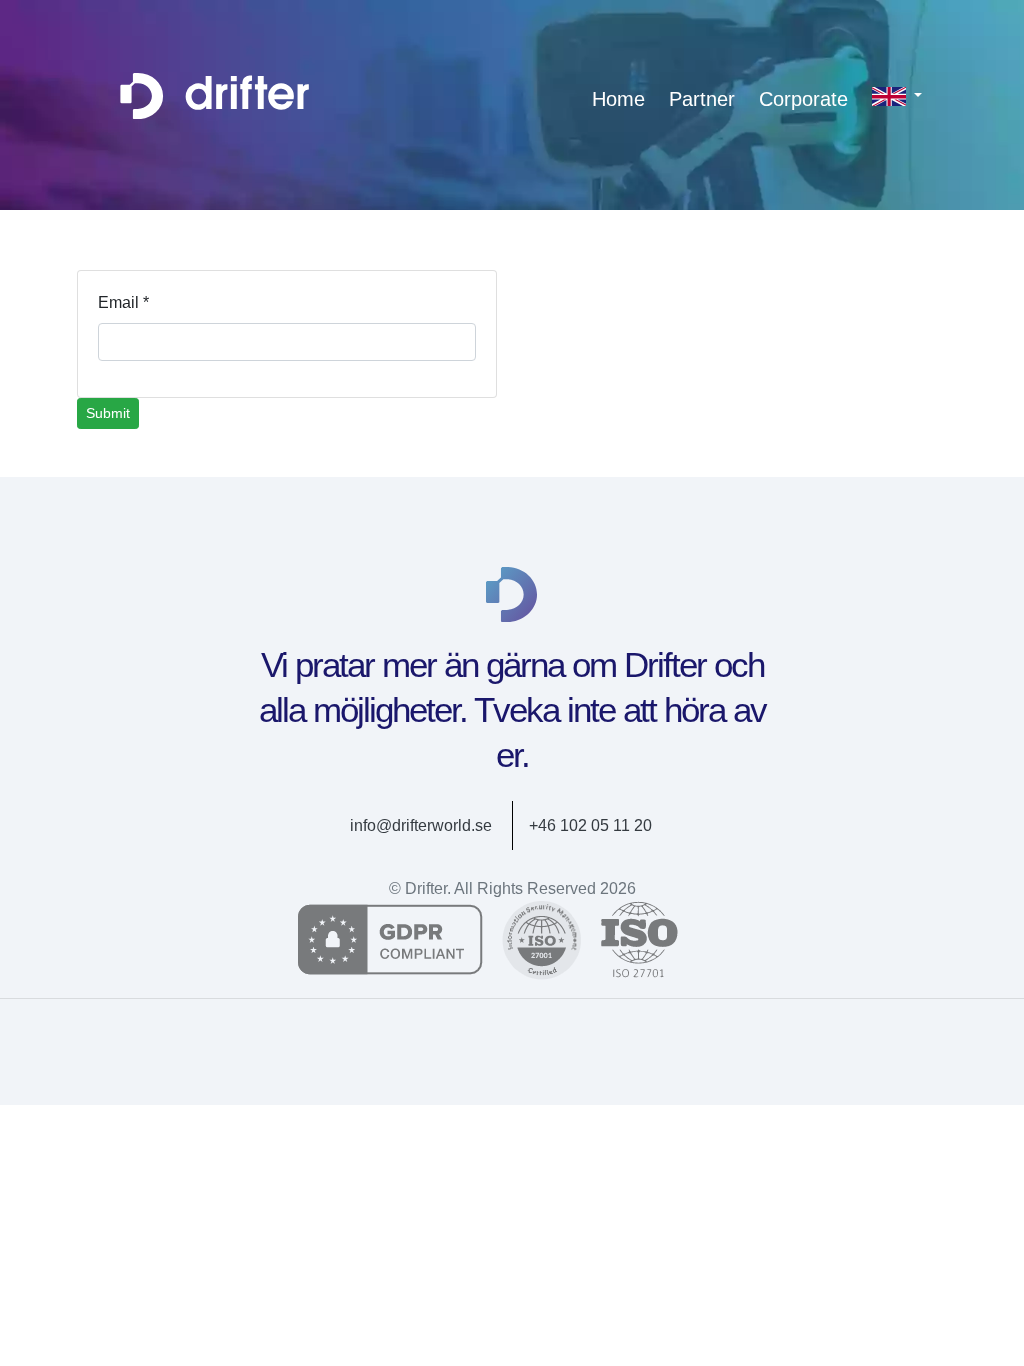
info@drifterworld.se (421, 825)
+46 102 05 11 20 (590, 825)
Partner (702, 99)
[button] (897, 95)
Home (618, 99)
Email (123, 302)
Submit (108, 413)
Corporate (803, 99)
